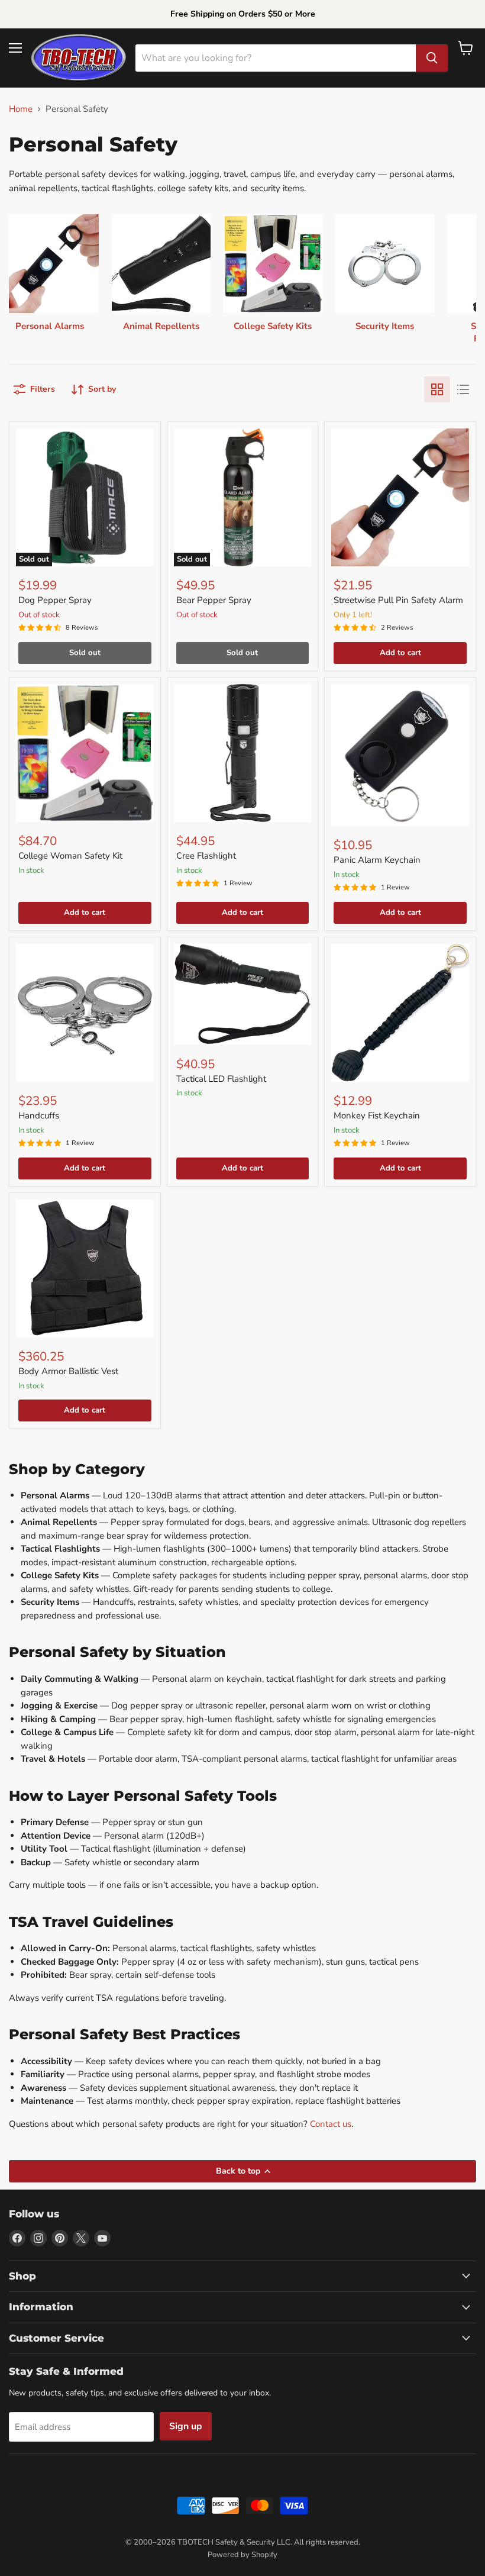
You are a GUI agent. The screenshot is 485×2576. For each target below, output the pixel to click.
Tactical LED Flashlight (221, 1079)
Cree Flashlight (206, 856)
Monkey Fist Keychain (377, 1115)
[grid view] (437, 389)
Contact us (331, 2124)
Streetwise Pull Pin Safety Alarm (398, 600)
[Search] (432, 58)
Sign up (186, 2426)
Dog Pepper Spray (55, 600)
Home (21, 109)
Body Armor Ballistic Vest (68, 1371)
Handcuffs (39, 1115)
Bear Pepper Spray (214, 600)
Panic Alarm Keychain (377, 860)
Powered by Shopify (242, 2555)
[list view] (463, 389)
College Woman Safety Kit (70, 856)
